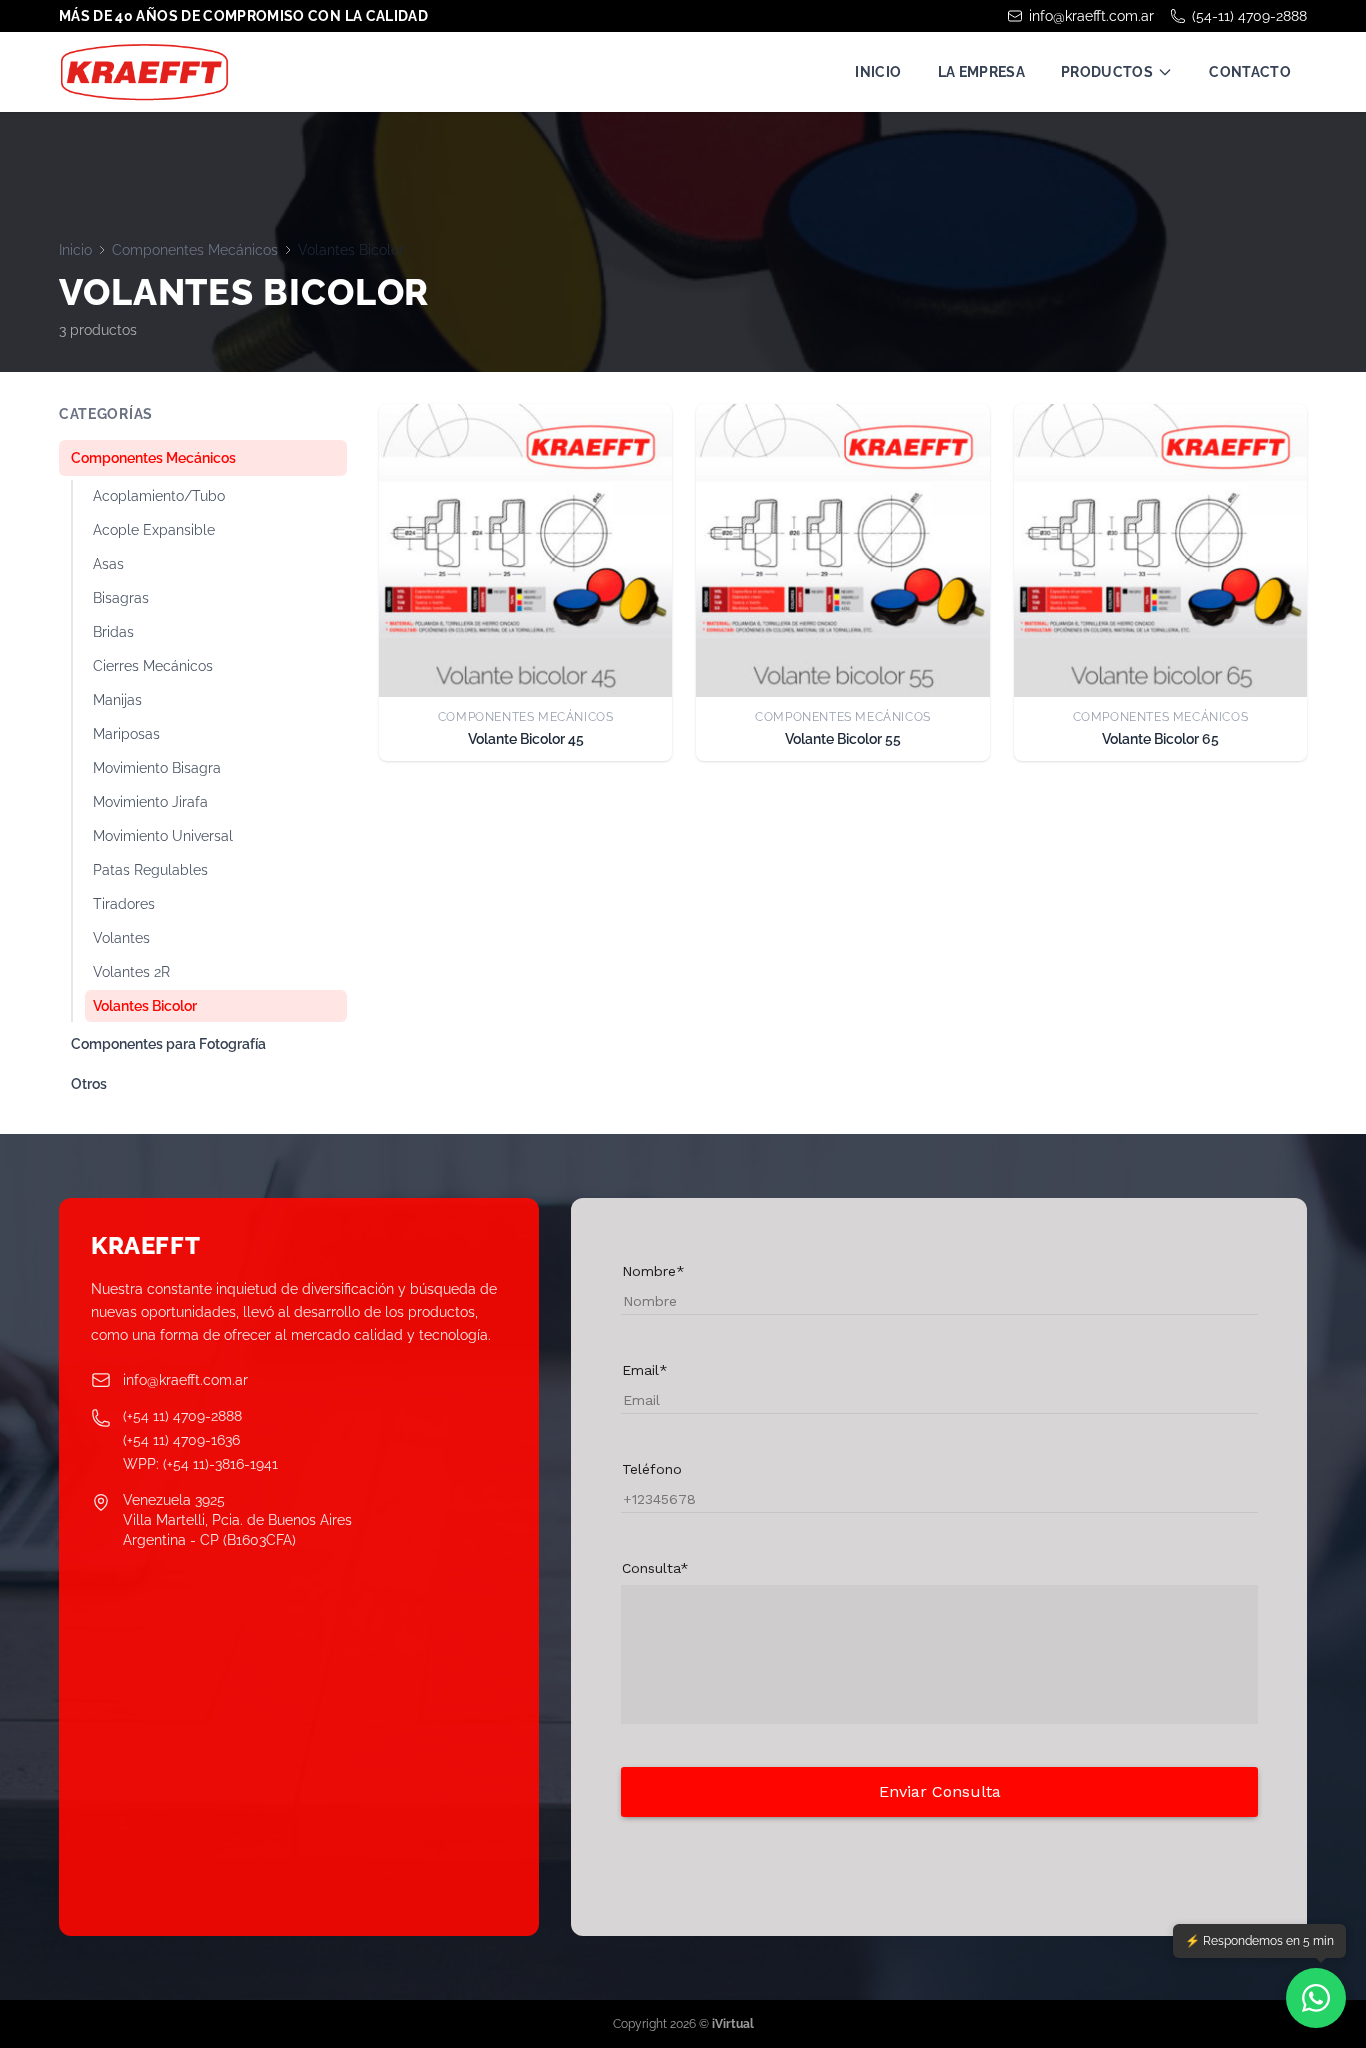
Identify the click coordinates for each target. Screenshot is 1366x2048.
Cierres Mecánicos (153, 666)
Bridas (113, 632)
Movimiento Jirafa (150, 802)
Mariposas (126, 734)
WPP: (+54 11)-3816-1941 (200, 1464)
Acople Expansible (154, 530)
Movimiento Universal (163, 836)
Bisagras (121, 598)
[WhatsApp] (1316, 1998)
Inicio (878, 72)
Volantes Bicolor (145, 1006)
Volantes (121, 938)
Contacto (1250, 72)
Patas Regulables (150, 870)
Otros (89, 1084)
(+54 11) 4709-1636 (181, 1440)
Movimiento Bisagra (157, 768)
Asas (108, 564)
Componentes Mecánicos (195, 250)
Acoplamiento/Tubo (159, 496)
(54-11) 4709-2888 (1249, 16)
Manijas (117, 700)
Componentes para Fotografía (168, 1044)
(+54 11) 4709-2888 (182, 1416)
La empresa (982, 72)
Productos (1107, 72)
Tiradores (124, 904)
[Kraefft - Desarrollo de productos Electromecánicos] (144, 72)
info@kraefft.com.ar (1091, 16)
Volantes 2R (131, 972)
